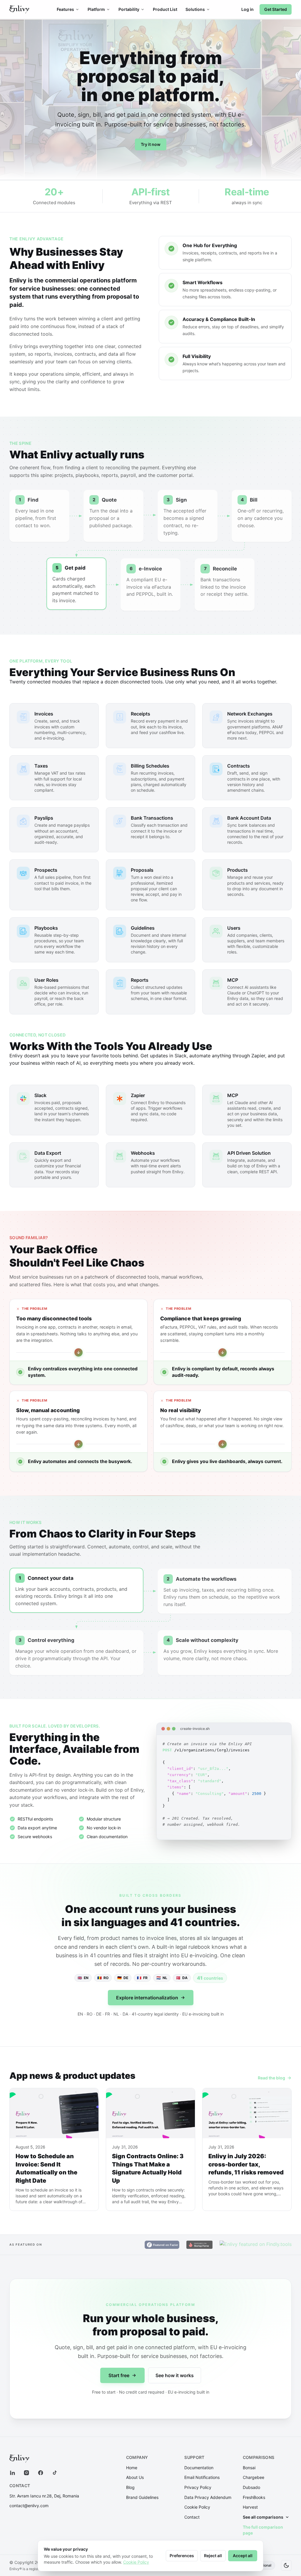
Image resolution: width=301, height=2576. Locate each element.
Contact (192, 2517)
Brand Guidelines (142, 2497)
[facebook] (41, 2473)
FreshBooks (254, 2497)
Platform (96, 9)
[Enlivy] (19, 9)
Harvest (250, 2507)
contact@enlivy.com (29, 2506)
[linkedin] (12, 2473)
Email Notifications (202, 2477)
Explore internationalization (147, 1998)
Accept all (243, 2556)
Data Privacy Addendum (208, 2497)
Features (65, 9)
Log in (248, 9)
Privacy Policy (198, 2487)
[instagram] (26, 2473)
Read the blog (271, 2078)
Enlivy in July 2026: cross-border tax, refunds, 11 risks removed (246, 2164)
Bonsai (249, 2468)
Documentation (199, 2468)
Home (132, 2468)
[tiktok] (55, 2473)
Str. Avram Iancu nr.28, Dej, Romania (44, 2496)
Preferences (182, 2556)
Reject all (213, 2556)
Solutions (195, 9)
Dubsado (251, 2487)
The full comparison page (263, 2530)
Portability (129, 9)
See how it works (175, 2375)
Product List (165, 9)
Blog (130, 2487)
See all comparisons (263, 2517)
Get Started (276, 9)
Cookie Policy (197, 2507)
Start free (119, 2375)
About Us (135, 2477)
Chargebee (254, 2477)
